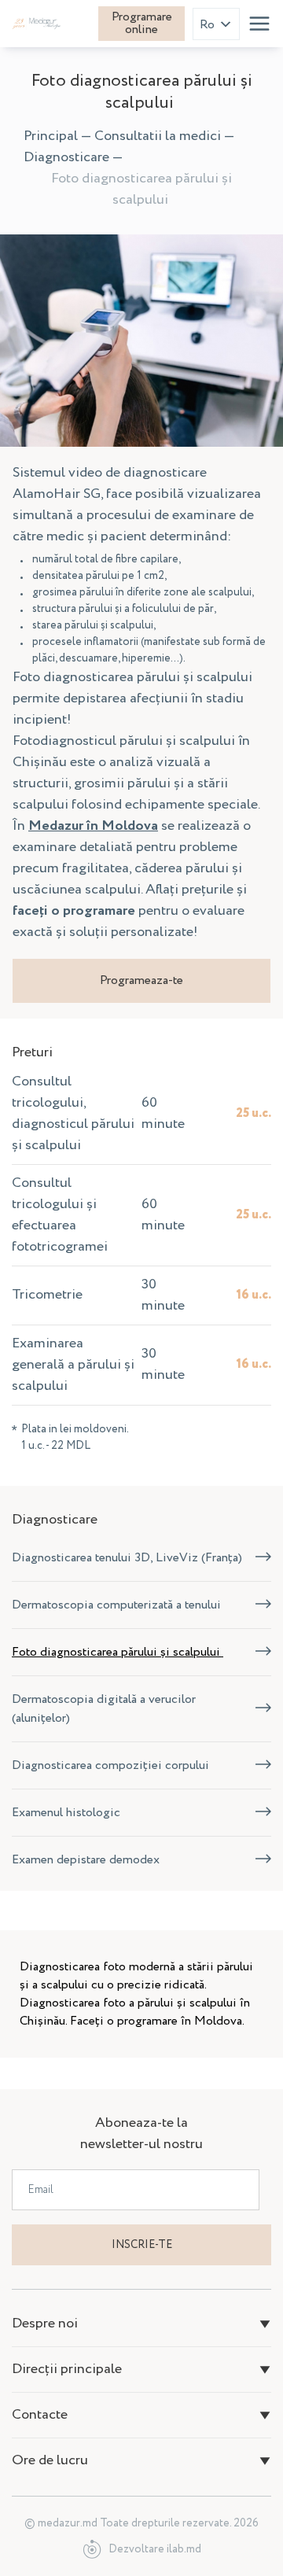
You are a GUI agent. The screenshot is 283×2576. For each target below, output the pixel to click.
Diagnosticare (66, 157)
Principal (51, 136)
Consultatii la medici (158, 136)
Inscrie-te (142, 2245)
